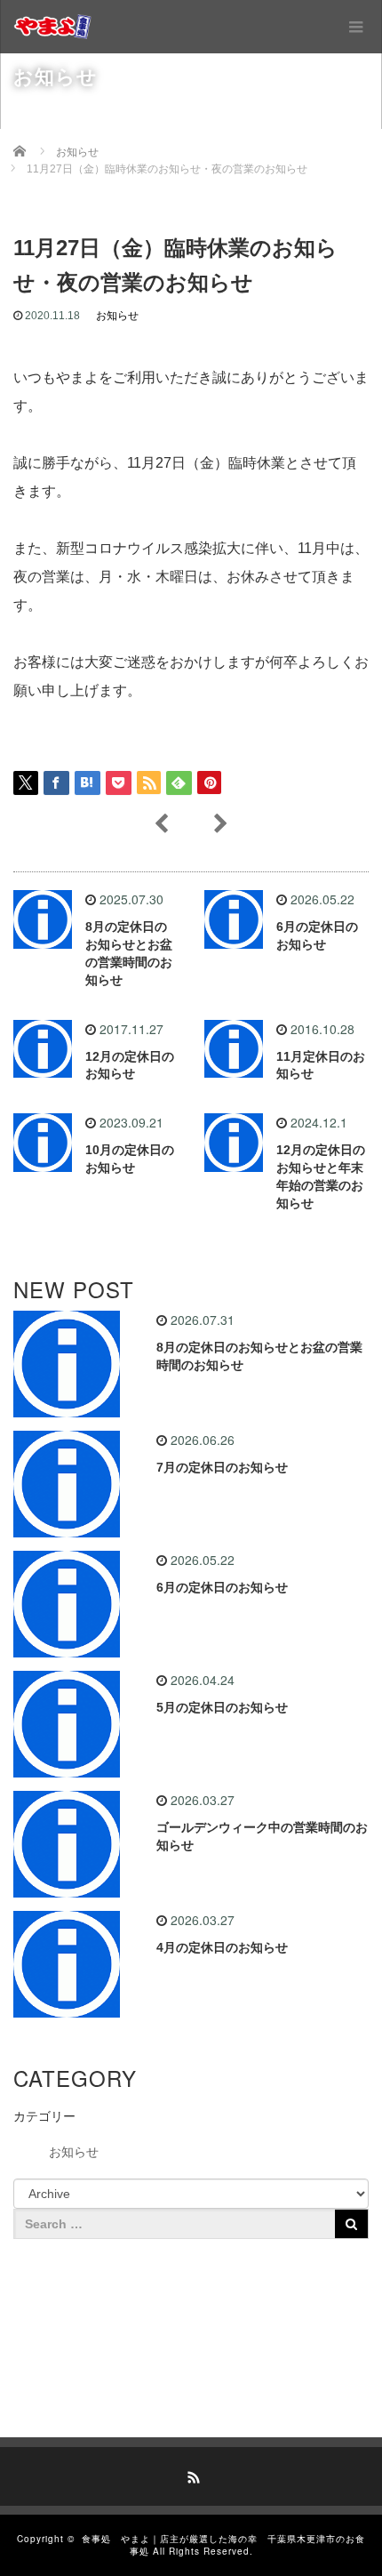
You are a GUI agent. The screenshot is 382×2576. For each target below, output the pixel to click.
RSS (191, 2475)
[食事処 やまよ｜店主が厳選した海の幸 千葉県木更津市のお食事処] (52, 27)
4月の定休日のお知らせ (222, 1947)
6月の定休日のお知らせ (222, 1587)
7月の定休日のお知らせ (222, 1467)
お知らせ (117, 316)
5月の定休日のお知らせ (222, 1707)
